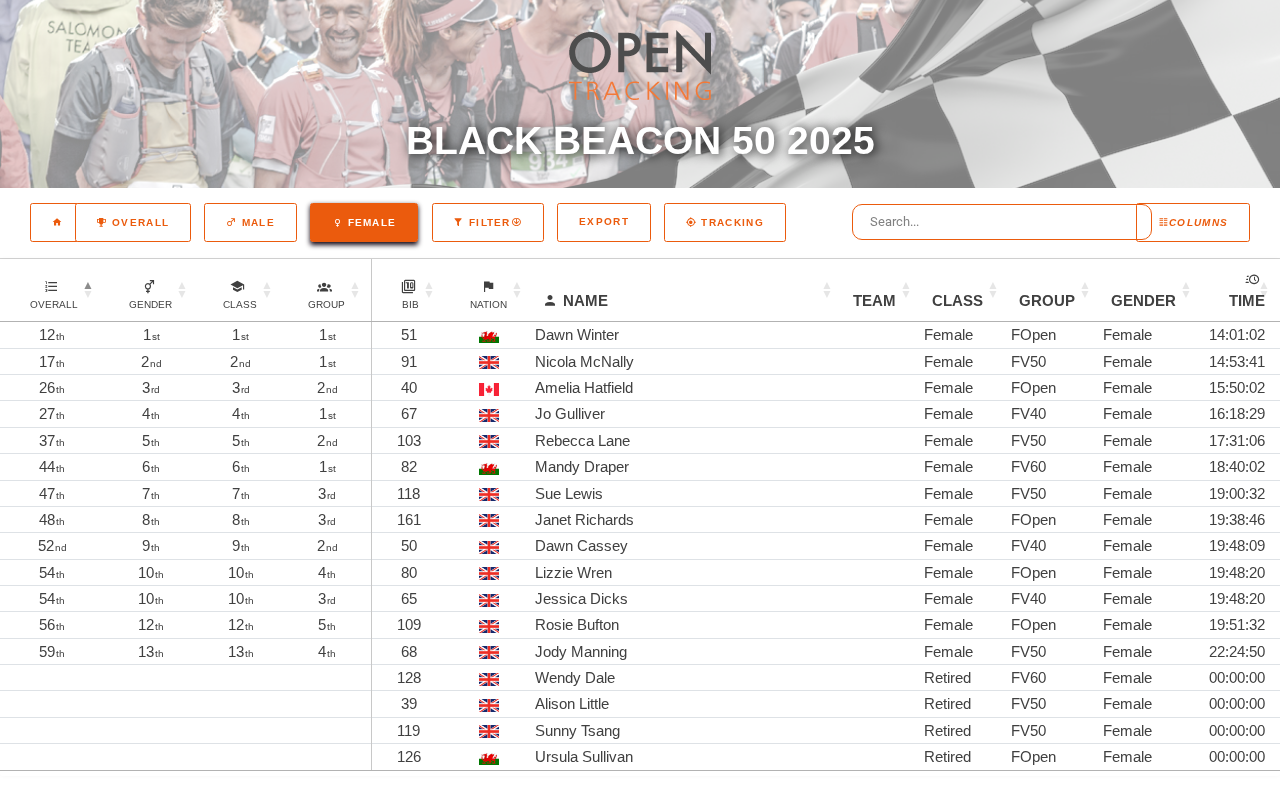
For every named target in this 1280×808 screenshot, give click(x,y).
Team (874, 300)
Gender (1143, 300)
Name (585, 300)
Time (1247, 300)
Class (957, 300)
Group (1047, 300)
